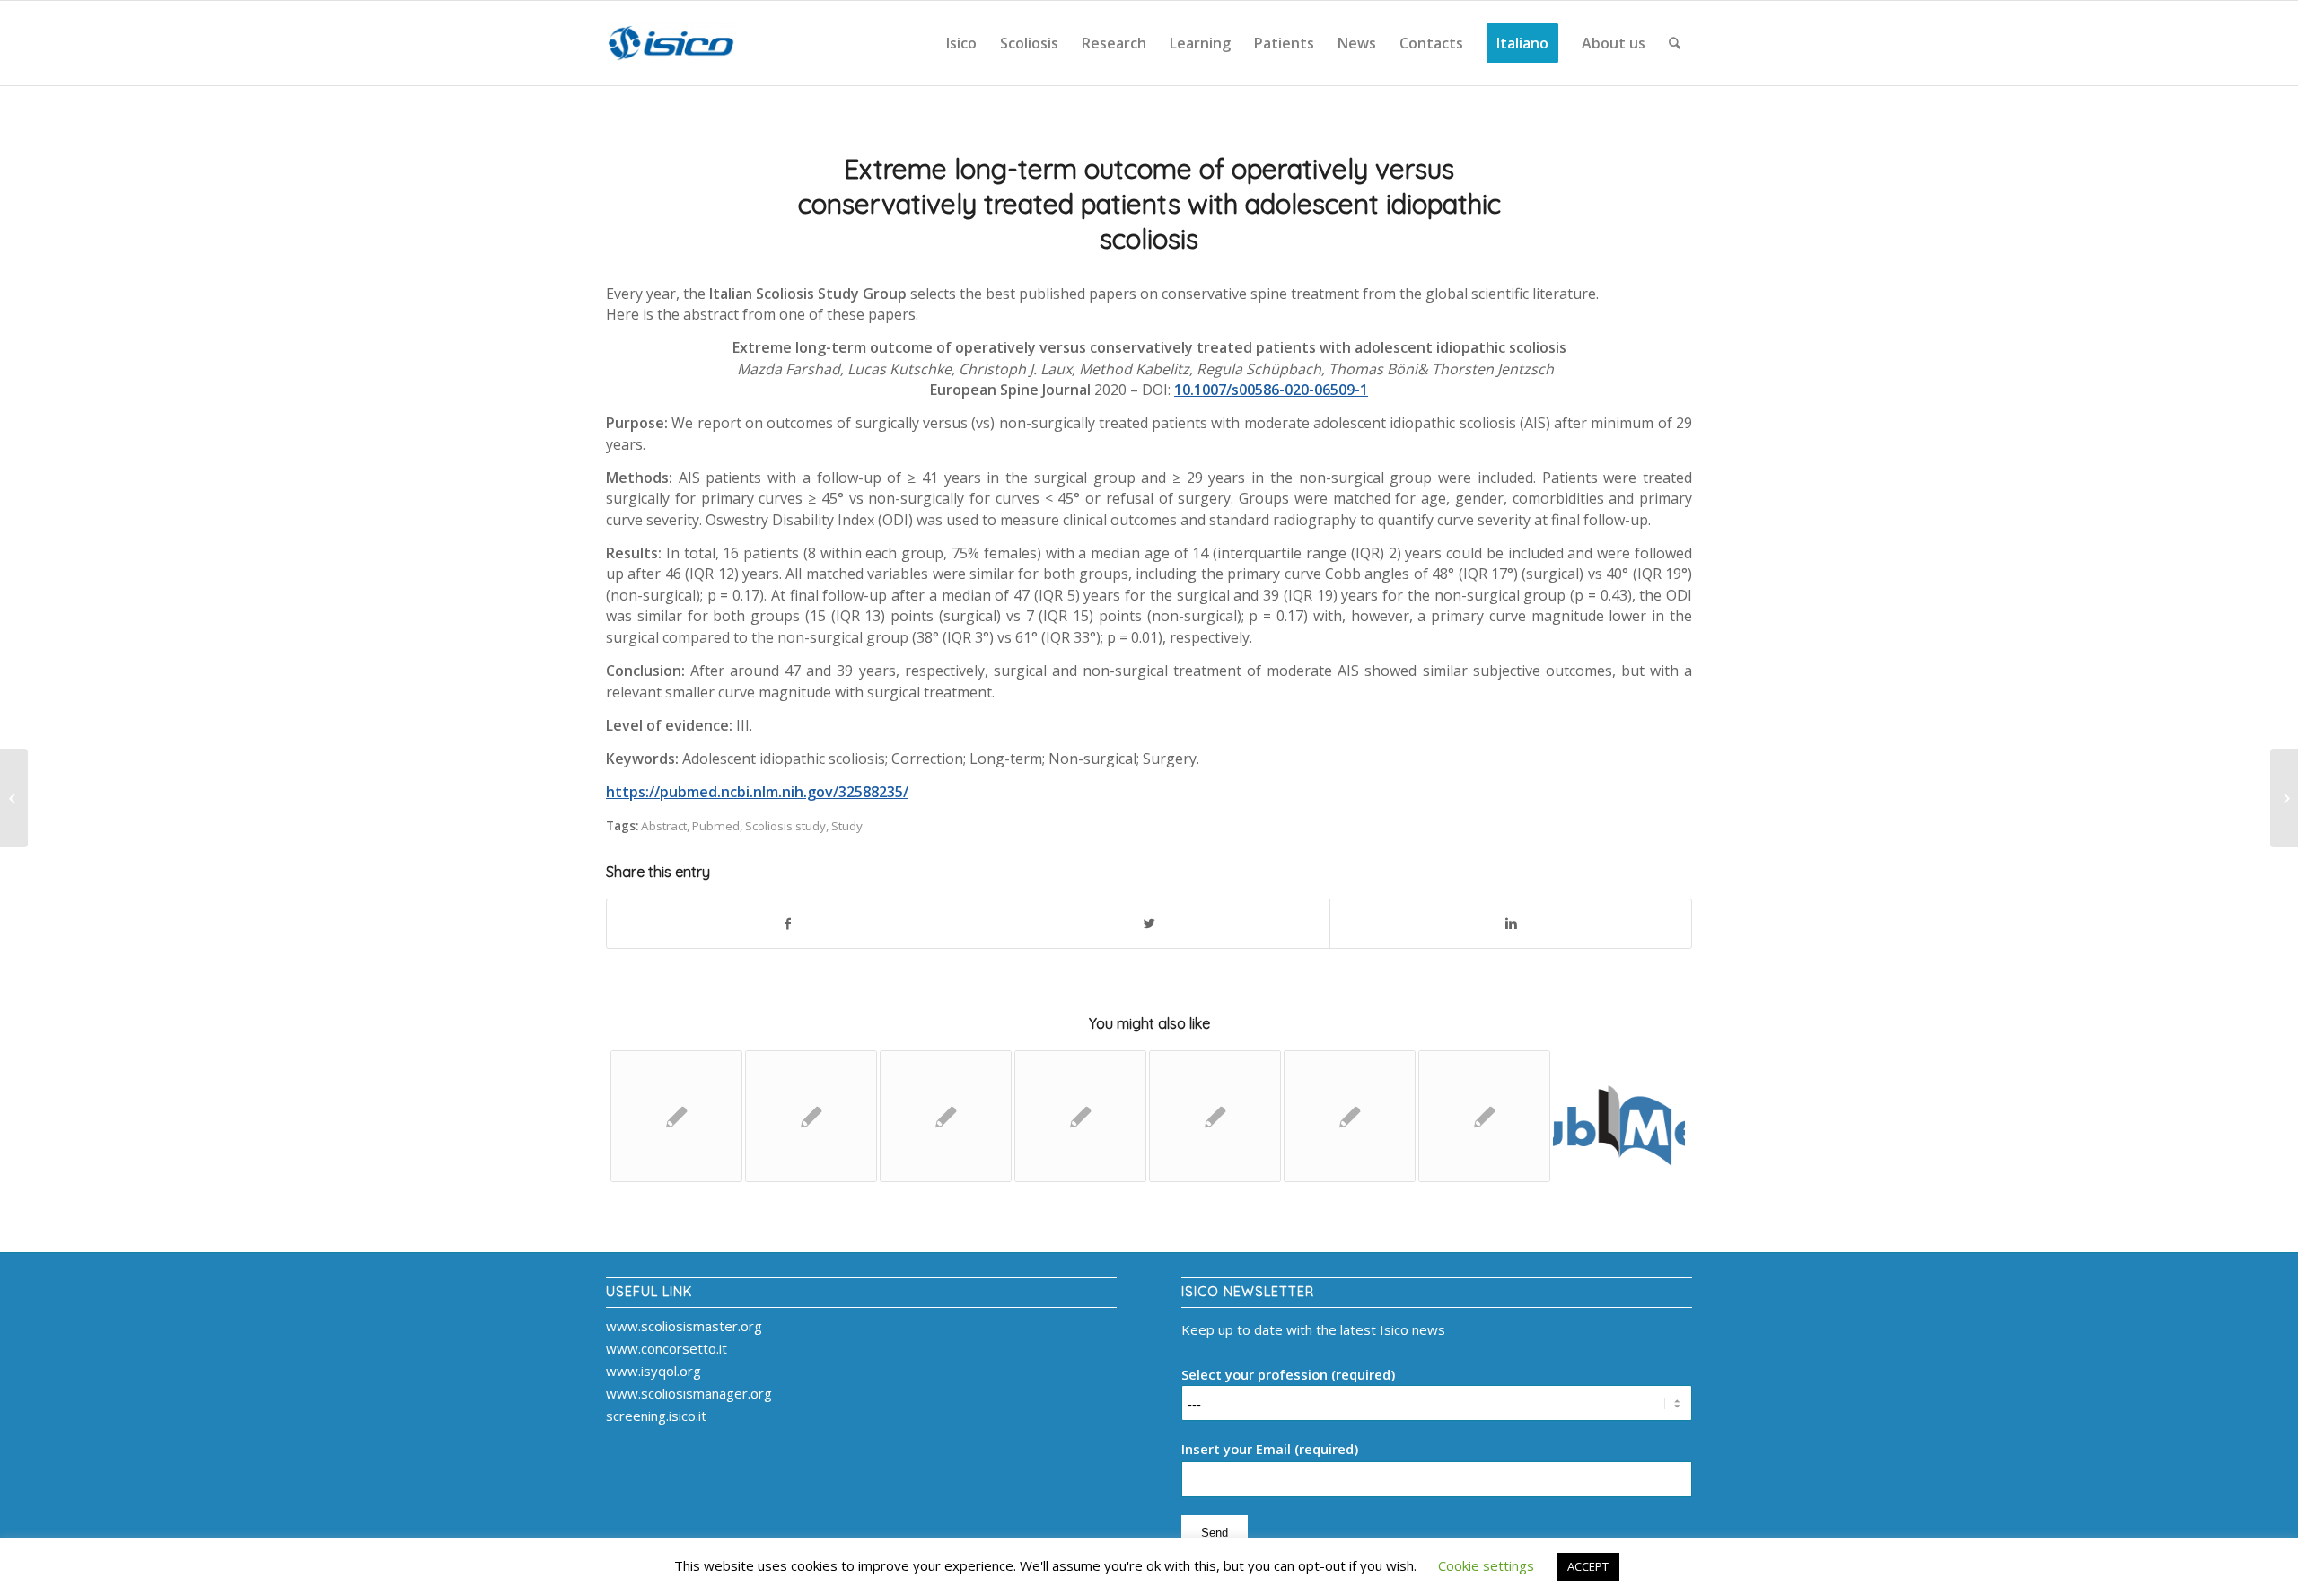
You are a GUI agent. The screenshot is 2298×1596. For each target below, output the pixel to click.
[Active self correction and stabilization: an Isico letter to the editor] (2284, 798)
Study (847, 826)
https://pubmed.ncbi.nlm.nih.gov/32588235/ (757, 792)
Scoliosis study (785, 826)
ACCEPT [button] (1588, 1566)
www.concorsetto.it (667, 1348)
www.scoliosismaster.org (684, 1326)
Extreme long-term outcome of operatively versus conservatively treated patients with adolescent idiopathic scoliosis (1149, 204)
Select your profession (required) (1288, 1374)
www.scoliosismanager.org (689, 1393)
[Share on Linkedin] (1511, 924)
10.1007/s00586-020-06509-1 (1271, 390)
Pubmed (716, 826)
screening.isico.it (656, 1416)
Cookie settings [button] (1486, 1565)
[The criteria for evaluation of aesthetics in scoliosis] (1619, 1116)
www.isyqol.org (653, 1371)
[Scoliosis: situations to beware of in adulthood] (14, 798)
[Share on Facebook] (788, 924)
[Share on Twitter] (1150, 924)
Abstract (664, 826)
